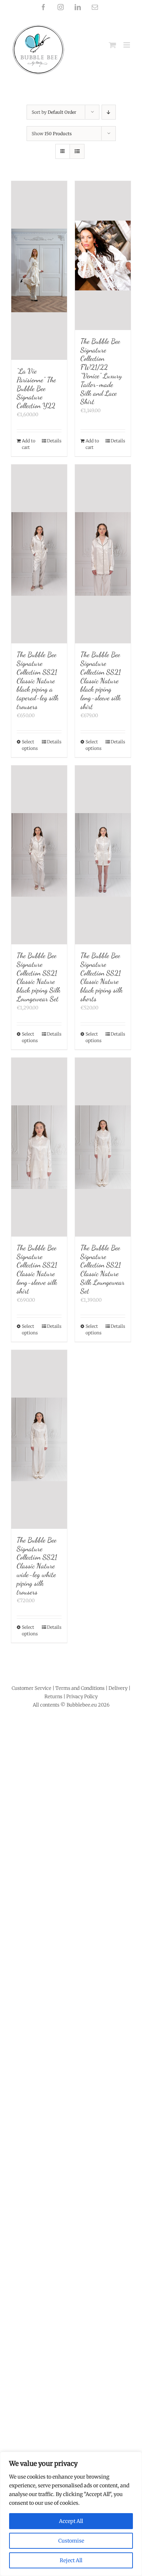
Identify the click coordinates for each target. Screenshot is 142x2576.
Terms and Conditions (80, 1688)
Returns (53, 1697)
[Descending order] (109, 112)
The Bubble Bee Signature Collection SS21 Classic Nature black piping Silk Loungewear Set (39, 977)
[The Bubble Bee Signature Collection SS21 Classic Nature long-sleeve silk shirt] (39, 1147)
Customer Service (31, 1688)
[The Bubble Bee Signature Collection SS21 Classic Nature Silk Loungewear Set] (103, 1147)
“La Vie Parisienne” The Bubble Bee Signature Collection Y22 (36, 388)
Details (54, 441)
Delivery (118, 1688)
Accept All (71, 2521)
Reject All (71, 2560)
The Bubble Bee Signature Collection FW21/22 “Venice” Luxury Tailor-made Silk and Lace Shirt (101, 371)
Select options (30, 745)
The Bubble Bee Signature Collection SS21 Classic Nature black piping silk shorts (102, 977)
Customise (71, 2541)
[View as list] (77, 151)
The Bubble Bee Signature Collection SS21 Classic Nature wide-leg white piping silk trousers (37, 1566)
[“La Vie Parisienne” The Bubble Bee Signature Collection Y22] (39, 270)
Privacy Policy (82, 1697)
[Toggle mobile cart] (113, 45)
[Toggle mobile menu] (127, 45)
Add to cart (29, 444)
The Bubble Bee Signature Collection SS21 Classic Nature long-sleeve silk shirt (37, 1269)
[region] (71, 2514)
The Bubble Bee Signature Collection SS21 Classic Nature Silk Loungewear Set (102, 1269)
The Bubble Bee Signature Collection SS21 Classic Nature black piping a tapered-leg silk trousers (38, 681)
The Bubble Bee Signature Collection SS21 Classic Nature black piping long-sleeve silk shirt (101, 681)
